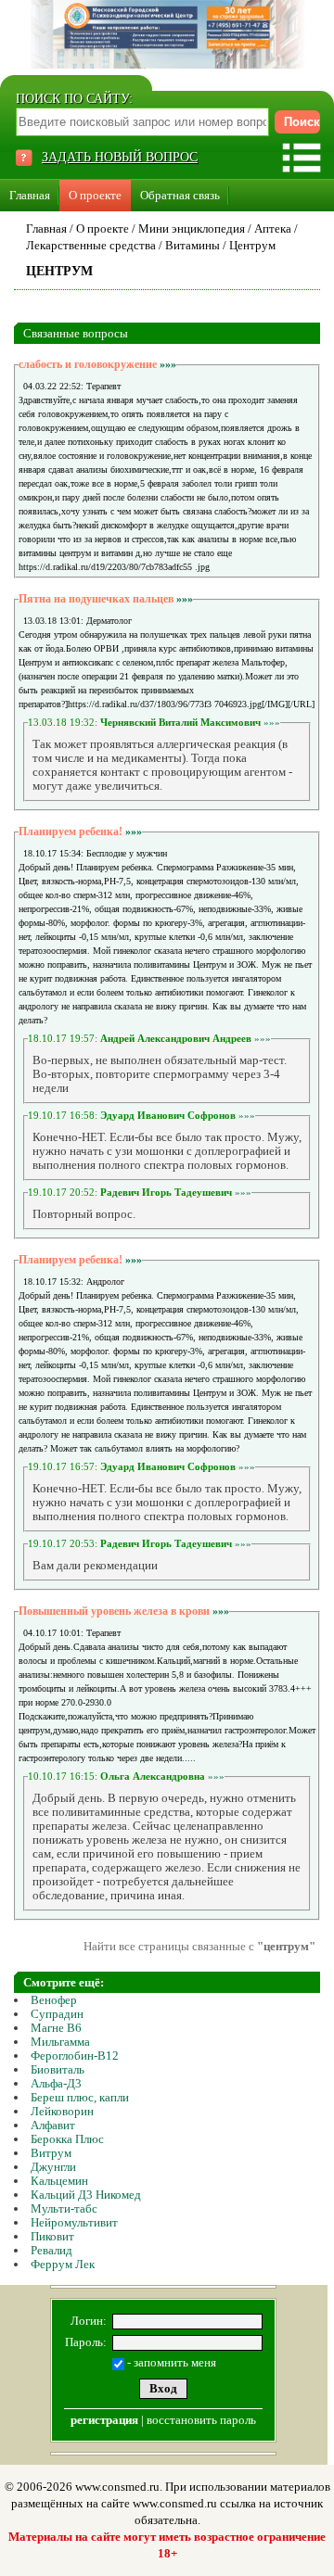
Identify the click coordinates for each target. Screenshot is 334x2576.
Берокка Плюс (67, 2139)
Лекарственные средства (91, 245)
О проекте (95, 195)
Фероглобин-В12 (75, 2056)
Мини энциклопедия (192, 228)
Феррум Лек (63, 2264)
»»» (168, 364)
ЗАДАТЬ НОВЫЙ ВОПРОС (120, 157)
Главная (30, 195)
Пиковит (52, 2236)
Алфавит (53, 2125)
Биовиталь (58, 2069)
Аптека (273, 228)
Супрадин (57, 2014)
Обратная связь (180, 195)
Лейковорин (62, 2111)
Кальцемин (59, 2181)
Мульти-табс (64, 2208)
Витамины (193, 245)
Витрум (51, 2153)
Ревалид (51, 2250)
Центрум (252, 245)
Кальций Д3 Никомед (86, 2195)
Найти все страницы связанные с (199, 1946)
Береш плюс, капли (80, 2097)
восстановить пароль (201, 2420)
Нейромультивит (74, 2222)
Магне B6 (56, 2028)
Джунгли (53, 2167)
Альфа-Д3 (56, 2083)
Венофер (54, 2000)
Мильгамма (60, 2042)
